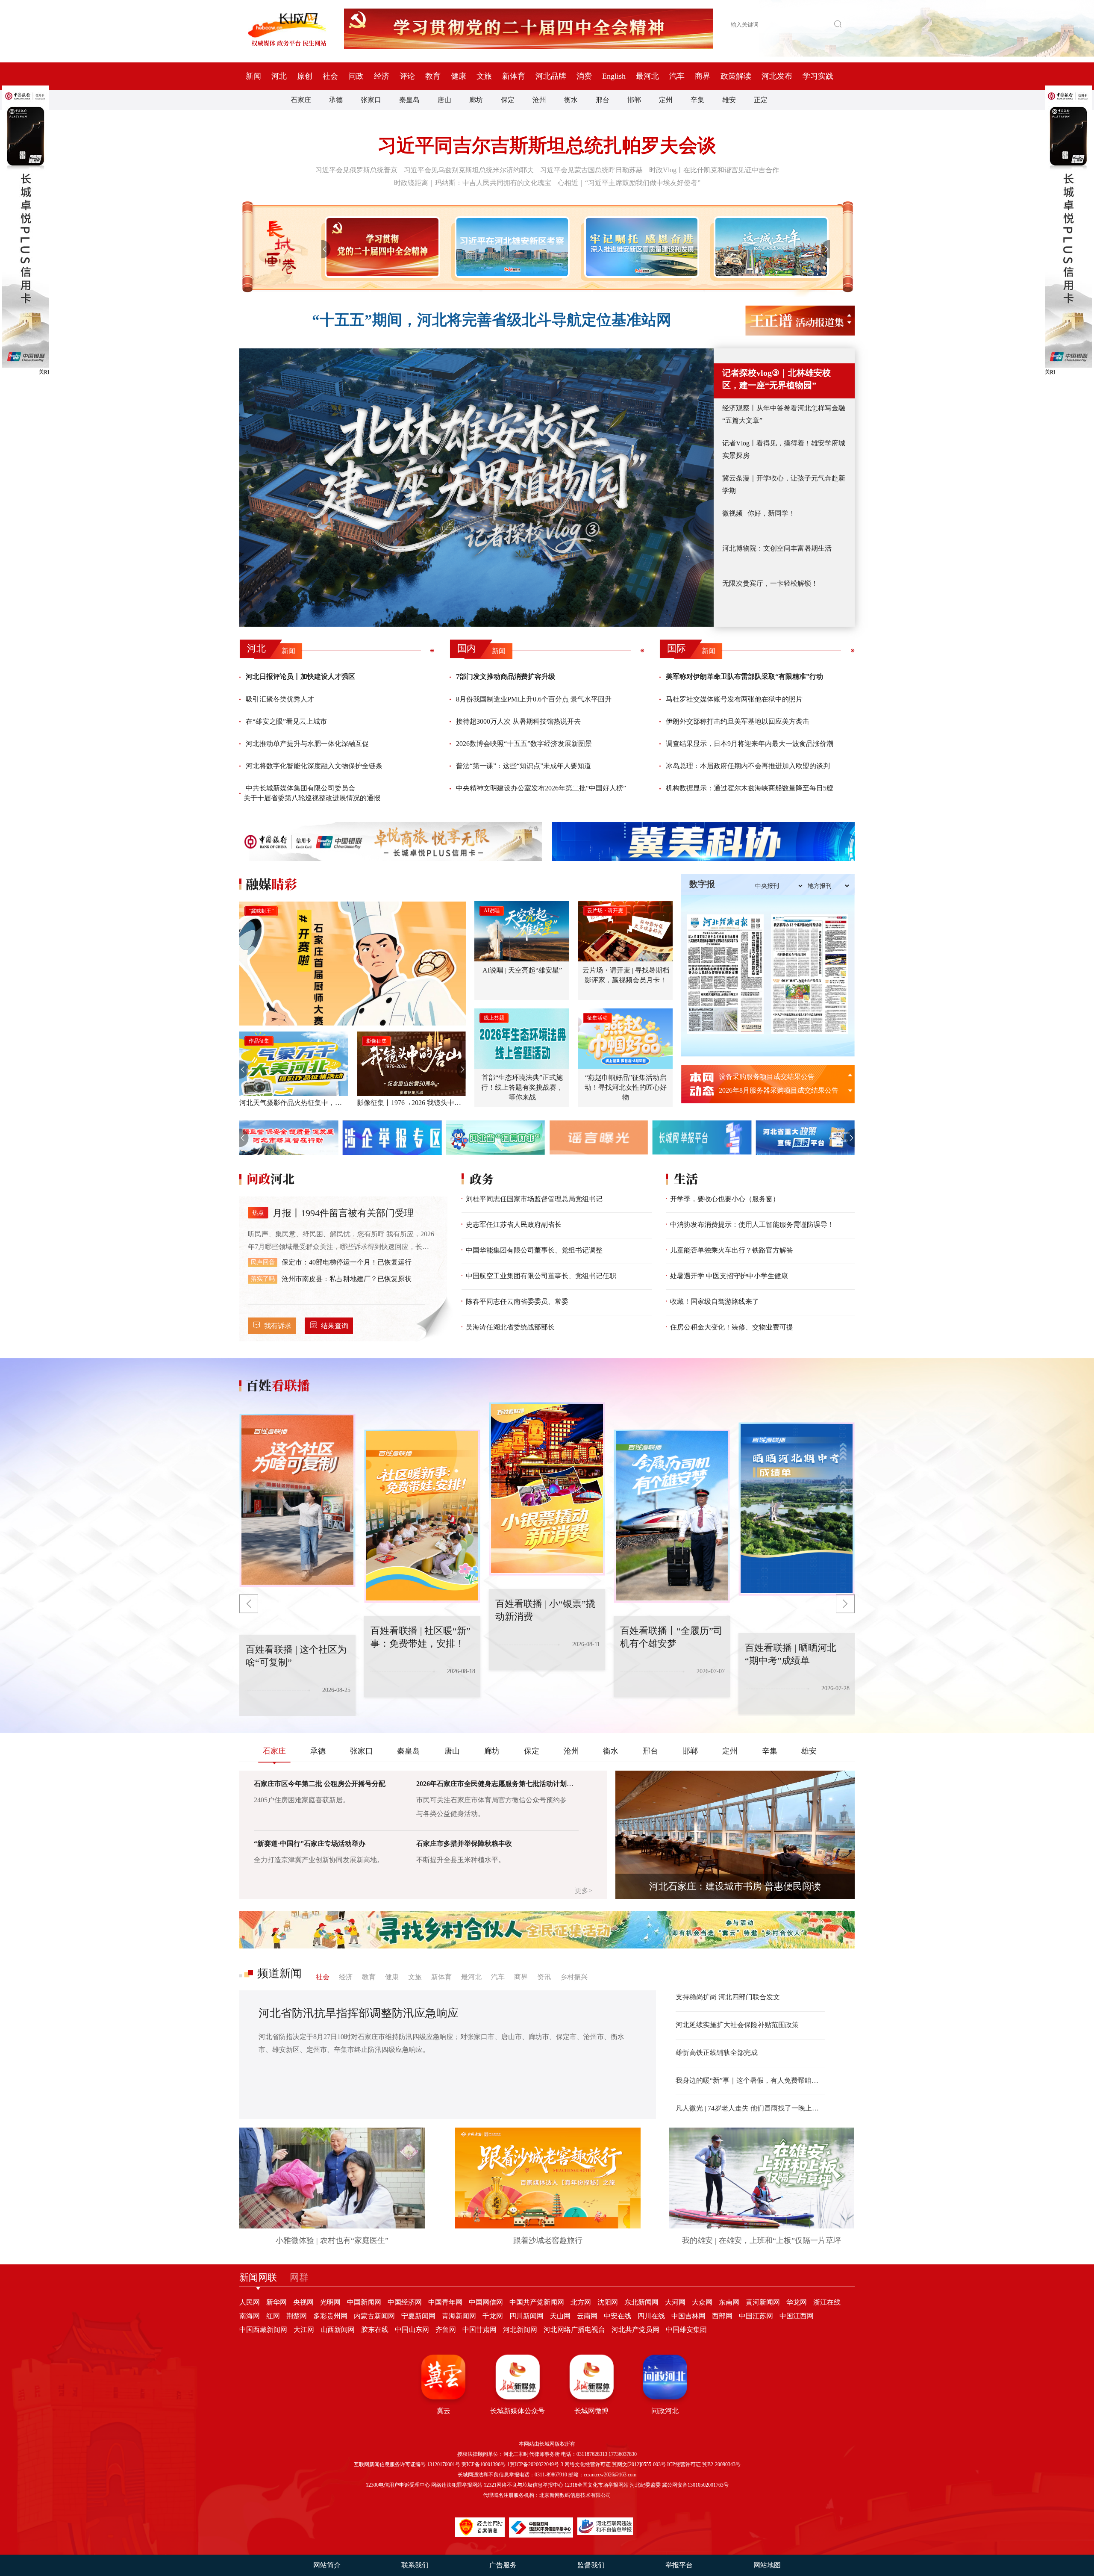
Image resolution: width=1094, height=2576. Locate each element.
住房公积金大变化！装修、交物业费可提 (732, 1327)
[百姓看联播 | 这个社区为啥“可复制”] (797, 1509)
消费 (584, 76)
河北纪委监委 (645, 2485)
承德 (336, 100)
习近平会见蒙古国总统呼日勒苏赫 (591, 170)
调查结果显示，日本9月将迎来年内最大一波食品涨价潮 (750, 744)
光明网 (330, 2302)
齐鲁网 (446, 2330)
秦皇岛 (409, 100)
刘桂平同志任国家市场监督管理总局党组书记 (534, 1199)
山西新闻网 (338, 2330)
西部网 (722, 2316)
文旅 (484, 76)
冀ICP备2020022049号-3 (537, 2464)
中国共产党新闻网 (537, 2302)
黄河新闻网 (763, 2302)
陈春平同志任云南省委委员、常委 (517, 1301)
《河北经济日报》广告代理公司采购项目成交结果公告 (782, 1090)
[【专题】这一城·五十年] (769, 247)
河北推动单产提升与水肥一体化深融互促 (307, 744)
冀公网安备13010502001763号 (695, 2485)
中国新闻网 (364, 2302)
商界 (703, 76)
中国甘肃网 (479, 2330)
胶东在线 (375, 2330)
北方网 (581, 2302)
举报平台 (679, 2565)
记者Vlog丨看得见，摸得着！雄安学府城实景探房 (784, 449)
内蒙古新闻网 (374, 2316)
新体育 (514, 76)
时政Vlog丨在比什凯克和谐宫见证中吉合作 (714, 170)
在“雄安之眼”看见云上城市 (286, 721)
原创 (305, 76)
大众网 (702, 2302)
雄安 (729, 100)
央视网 (303, 2302)
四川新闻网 (526, 2316)
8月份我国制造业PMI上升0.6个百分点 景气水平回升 (534, 699)
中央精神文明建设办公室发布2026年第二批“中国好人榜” (541, 788)
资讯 (544, 1977)
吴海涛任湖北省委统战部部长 (510, 1327)
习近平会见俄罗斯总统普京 (356, 170)
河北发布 (777, 76)
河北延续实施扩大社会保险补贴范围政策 (737, 2025)
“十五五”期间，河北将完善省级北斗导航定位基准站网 (492, 320)
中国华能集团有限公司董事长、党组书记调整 (534, 1250)
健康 (459, 76)
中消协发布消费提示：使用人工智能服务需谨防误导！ (752, 1225)
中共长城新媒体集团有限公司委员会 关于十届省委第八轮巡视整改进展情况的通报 (312, 793)
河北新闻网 (520, 2330)
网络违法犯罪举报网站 (457, 2485)
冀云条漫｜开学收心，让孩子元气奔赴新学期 (784, 484)
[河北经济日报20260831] (725, 974)
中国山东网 (412, 2330)
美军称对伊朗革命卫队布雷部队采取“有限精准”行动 (744, 676)
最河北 (647, 76)
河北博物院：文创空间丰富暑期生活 (777, 548)
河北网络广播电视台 (574, 2330)
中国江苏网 (756, 2316)
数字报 (702, 884)
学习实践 (818, 76)
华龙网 (797, 2302)
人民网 (250, 2302)
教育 (433, 76)
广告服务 (503, 2565)
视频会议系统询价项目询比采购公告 (773, 1077)
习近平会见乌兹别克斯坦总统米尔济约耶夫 (469, 170)
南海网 (250, 2316)
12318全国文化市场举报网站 (597, 2485)
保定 (508, 100)
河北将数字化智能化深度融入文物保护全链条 (314, 766)
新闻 (253, 76)
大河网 (675, 2302)
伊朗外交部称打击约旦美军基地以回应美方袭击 (738, 721)
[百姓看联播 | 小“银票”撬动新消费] (422, 1516)
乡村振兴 (574, 1977)
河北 (279, 76)
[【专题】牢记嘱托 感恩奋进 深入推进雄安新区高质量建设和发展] (640, 247)
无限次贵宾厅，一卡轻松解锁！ (770, 583)
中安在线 (618, 2316)
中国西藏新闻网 (263, 2330)
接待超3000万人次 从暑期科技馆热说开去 (518, 721)
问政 (356, 76)
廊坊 (476, 100)
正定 (761, 100)
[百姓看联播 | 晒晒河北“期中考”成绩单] (672, 1516)
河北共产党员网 (635, 2330)
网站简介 (327, 2565)
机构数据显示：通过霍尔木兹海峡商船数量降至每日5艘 (750, 788)
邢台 (603, 100)
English (614, 76)
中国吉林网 (688, 2316)
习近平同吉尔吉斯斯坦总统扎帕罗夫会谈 (547, 146)
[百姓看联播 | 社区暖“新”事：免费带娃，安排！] (297, 1500)
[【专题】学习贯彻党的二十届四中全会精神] (381, 247)
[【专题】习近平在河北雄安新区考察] (510, 247)
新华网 (276, 2302)
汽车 (677, 76)
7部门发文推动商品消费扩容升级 (506, 676)
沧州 (539, 100)
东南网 (729, 2302)
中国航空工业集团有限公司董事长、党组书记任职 (541, 1276)
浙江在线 (827, 2302)
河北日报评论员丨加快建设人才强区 (300, 676)
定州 (666, 100)
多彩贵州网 (330, 2316)
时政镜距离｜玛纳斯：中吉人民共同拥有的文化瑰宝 (473, 183)
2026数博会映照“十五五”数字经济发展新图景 (524, 744)
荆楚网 (297, 2316)
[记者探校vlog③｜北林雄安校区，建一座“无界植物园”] (476, 488)
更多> (584, 1891)
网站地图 (767, 2565)
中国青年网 (445, 2302)
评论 (407, 76)
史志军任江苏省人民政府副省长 (514, 1225)
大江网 (304, 2330)
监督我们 (591, 2565)
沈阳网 (608, 2302)
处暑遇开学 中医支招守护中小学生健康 (729, 1276)
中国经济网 (405, 2302)
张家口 (371, 100)
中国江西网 (797, 2316)
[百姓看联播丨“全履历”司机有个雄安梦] (547, 1489)
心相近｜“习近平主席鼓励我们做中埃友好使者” (629, 183)
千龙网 (493, 2316)
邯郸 (634, 100)
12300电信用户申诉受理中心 (398, 2485)
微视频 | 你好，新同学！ (759, 513)
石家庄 (301, 100)
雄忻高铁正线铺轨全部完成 (717, 2053)
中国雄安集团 (686, 2330)
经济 (382, 76)
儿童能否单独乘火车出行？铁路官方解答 (732, 1250)
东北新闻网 (641, 2302)
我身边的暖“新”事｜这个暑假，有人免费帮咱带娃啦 (750, 2080)
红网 (273, 2316)
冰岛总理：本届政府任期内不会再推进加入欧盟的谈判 (748, 766)
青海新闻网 (459, 2316)
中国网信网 (486, 2302)
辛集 (697, 100)
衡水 (571, 100)
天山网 (560, 2316)
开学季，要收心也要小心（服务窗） (725, 1199)
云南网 (587, 2316)
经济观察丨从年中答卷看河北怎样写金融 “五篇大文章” (784, 414)
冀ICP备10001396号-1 (486, 2464)
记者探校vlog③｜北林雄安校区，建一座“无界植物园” (776, 379)
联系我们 (415, 2565)
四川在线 (651, 2316)
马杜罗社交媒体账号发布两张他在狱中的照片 (734, 699)
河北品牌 (551, 76)
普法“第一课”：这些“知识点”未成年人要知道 (523, 766)
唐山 (444, 100)
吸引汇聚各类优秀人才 (280, 699)
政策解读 (736, 76)
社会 (330, 76)
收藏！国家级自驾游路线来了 (715, 1301)
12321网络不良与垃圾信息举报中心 (523, 2485)
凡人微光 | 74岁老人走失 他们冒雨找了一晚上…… (750, 2108)
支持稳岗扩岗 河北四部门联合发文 (728, 1997)
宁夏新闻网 (418, 2316)
